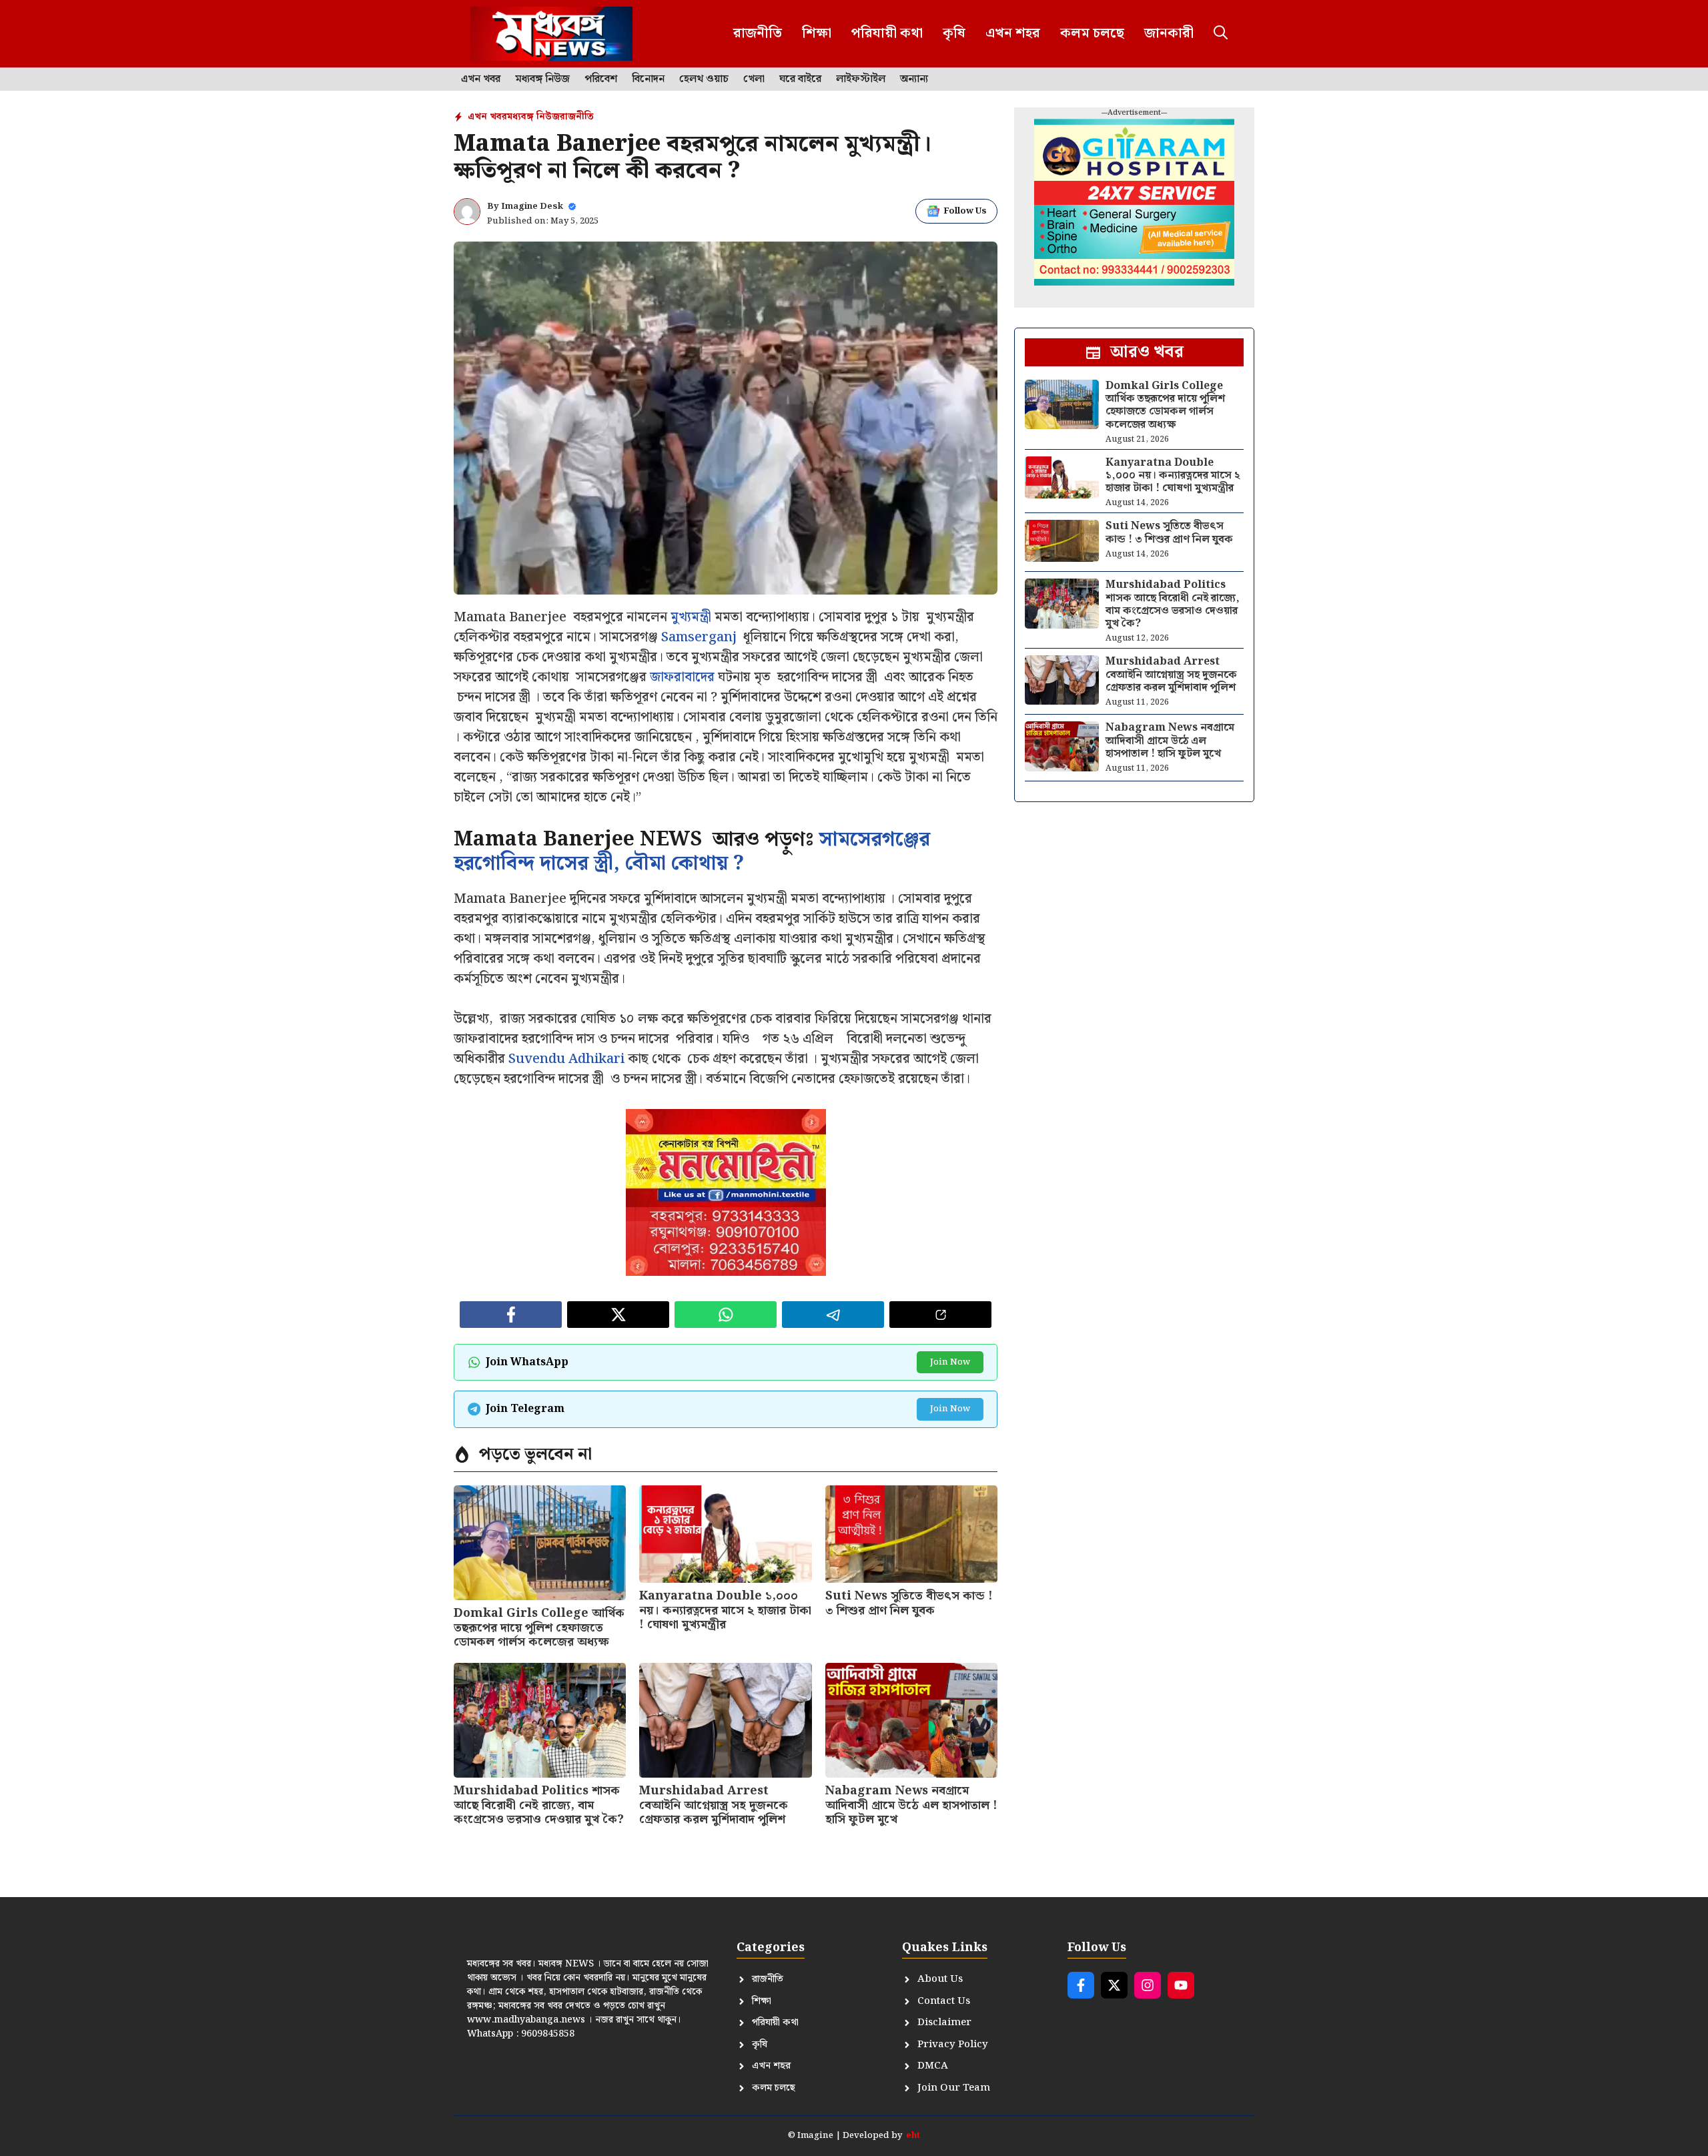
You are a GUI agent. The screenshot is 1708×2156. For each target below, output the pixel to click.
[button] (1221, 34)
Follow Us (965, 211)
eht (913, 2136)
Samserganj (701, 637)
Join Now (950, 1362)
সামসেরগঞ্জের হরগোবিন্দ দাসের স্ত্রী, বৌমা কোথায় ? (692, 851)
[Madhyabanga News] (551, 34)
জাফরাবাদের (682, 677)
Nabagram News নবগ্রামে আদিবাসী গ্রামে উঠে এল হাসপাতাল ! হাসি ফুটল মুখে (911, 1805)
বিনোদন (648, 79)
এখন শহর (1013, 33)
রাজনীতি (758, 33)
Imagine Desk (532, 207)
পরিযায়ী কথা (887, 33)
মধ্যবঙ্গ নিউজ (542, 79)
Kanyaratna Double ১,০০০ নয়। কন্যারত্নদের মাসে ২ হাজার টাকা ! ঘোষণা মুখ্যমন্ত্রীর (725, 1610)
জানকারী (1169, 33)
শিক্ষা (817, 33)
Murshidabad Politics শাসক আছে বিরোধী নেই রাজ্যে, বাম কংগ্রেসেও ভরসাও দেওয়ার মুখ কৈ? (539, 1805)
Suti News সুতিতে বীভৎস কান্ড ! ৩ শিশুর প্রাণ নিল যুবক (909, 1603)
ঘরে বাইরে (800, 79)
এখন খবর (481, 79)
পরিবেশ (601, 79)
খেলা (754, 79)
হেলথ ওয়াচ (704, 79)
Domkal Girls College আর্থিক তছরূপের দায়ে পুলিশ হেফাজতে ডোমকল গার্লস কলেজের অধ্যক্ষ (539, 1628)
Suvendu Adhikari (566, 1059)
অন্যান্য (914, 79)
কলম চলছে (1092, 33)
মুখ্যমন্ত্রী (691, 617)
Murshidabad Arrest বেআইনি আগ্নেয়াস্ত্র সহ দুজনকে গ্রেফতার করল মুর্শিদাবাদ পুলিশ (714, 1805)
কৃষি (954, 33)
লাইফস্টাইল (861, 79)
